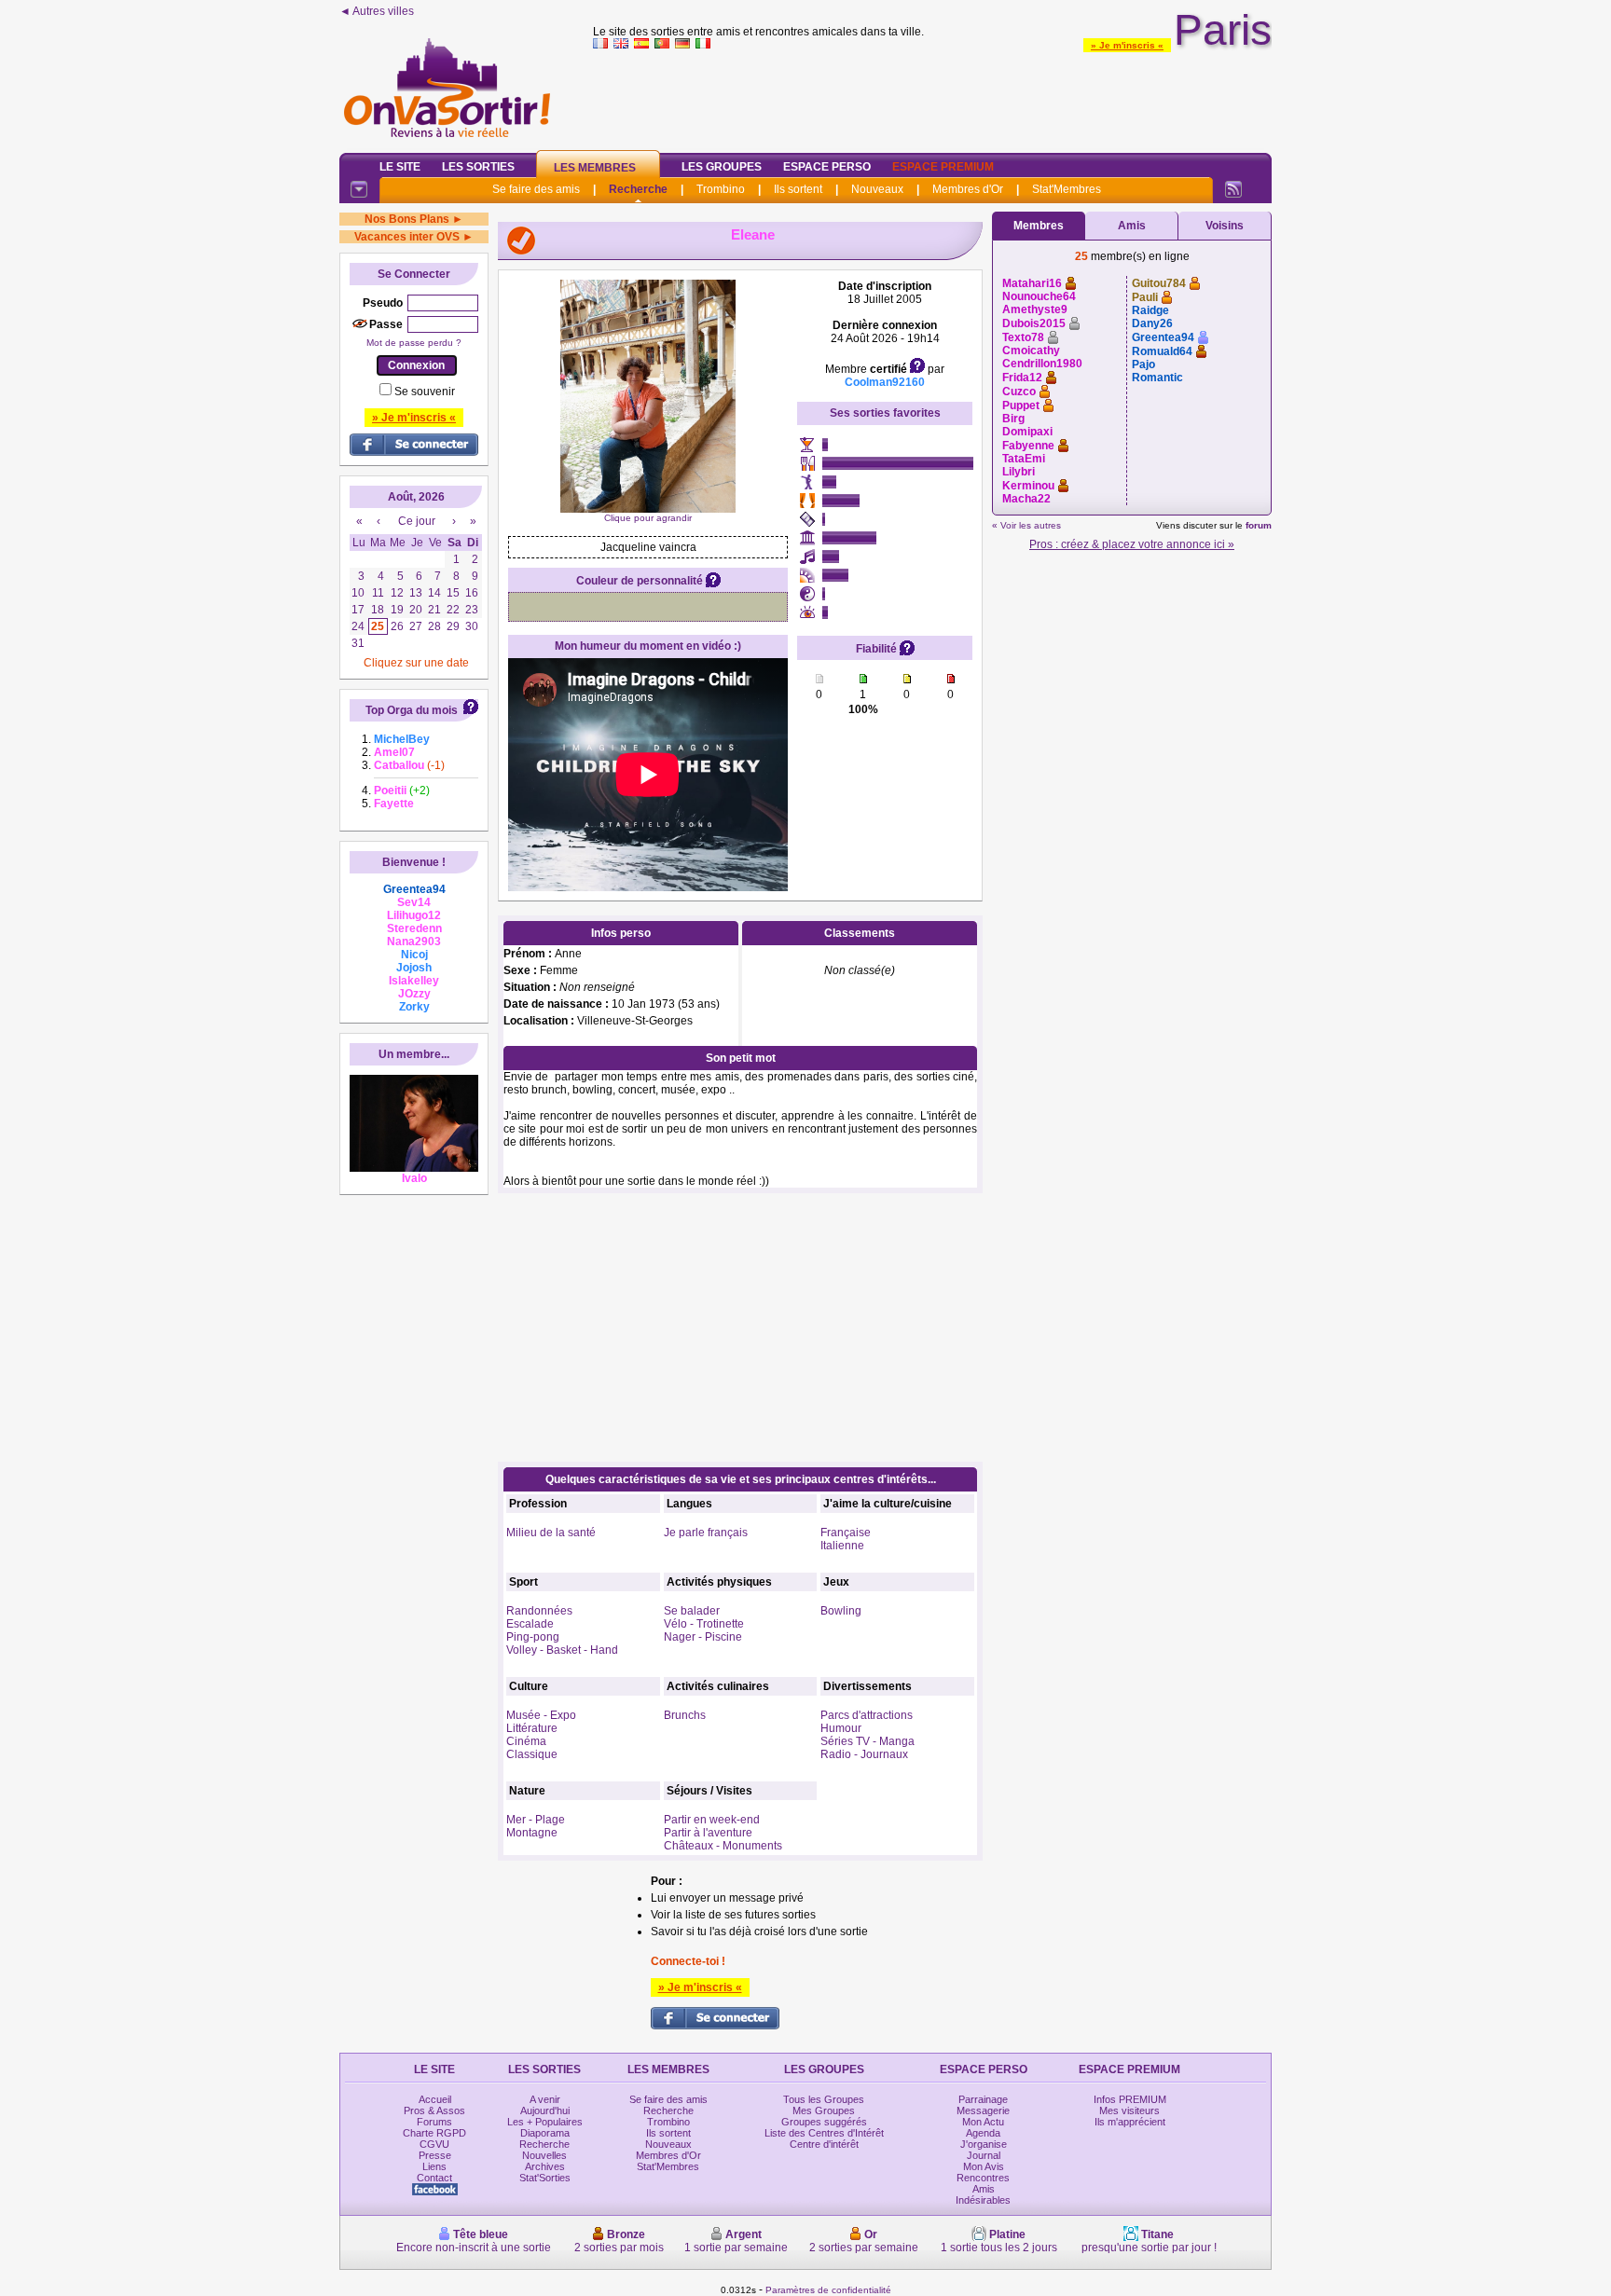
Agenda (983, 2133)
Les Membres (595, 168)
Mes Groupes (824, 2110)
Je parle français (706, 1533)
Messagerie (983, 2110)
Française (846, 1533)
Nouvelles (544, 2155)
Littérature (532, 1728)
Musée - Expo (541, 1715)
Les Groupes (722, 167)
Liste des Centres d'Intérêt (824, 2133)
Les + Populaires (545, 2122)
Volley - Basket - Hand (562, 1650)
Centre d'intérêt (824, 2144)
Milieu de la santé (551, 1533)
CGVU (434, 2144)
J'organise (984, 2144)
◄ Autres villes (377, 11)
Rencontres (983, 2178)
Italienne (842, 1546)
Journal (984, 2155)
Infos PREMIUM (1130, 2099)
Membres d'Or (968, 189)
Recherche (638, 189)
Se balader (692, 1611)
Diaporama (545, 2133)
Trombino (721, 189)
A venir (545, 2099)
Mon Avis (984, 2166)
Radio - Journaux (864, 1754)
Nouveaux (877, 189)
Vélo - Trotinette (704, 1624)
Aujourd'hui (545, 2110)
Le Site (400, 167)
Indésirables (983, 2200)
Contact (434, 2178)
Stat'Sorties (545, 2178)
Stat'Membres (1067, 189)
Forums (434, 2122)
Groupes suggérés (824, 2122)
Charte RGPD (434, 2133)
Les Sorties (478, 167)
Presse (435, 2155)
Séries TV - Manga (867, 1741)
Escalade (530, 1624)
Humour (841, 1728)
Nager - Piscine (703, 1637)
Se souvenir (425, 392)
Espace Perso (827, 167)
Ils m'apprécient (1130, 2122)
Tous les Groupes (824, 2099)
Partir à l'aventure (708, 1833)
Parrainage (983, 2099)
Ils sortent (798, 189)
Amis (1132, 226)
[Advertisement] (932, 97)
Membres (1039, 226)
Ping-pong (533, 1637)
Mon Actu (983, 2122)
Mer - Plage (536, 1820)
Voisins (1225, 226)
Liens (434, 2166)
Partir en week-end (712, 1820)
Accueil (435, 2099)
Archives (545, 2166)
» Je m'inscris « (1127, 45)
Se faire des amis (536, 189)
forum (1259, 525)
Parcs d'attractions (867, 1715)
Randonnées (539, 1611)
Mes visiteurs (1129, 2110)
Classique (532, 1754)
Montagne (532, 1833)
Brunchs (685, 1715)
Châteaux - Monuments (723, 1846)
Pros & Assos (434, 2110)
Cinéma (526, 1741)
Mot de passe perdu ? (414, 343)
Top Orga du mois (412, 710)
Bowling (841, 1611)
